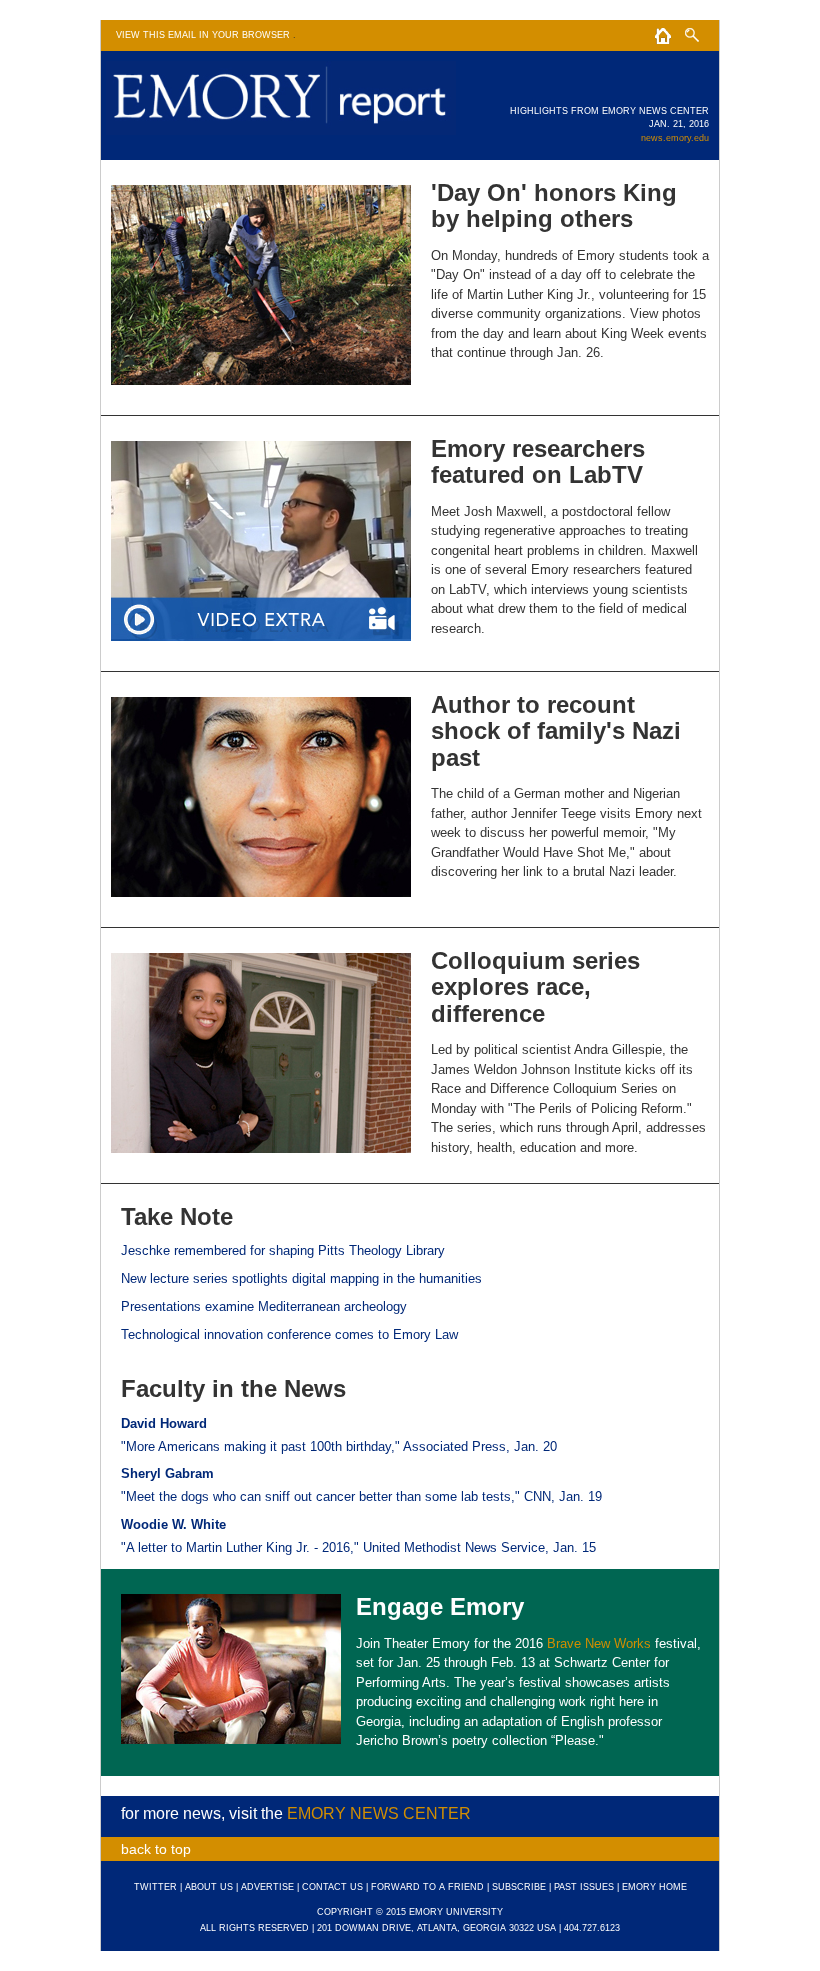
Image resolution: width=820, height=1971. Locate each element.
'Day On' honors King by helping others (554, 205)
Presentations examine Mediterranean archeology (264, 1306)
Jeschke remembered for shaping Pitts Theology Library (283, 1250)
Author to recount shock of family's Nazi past (556, 731)
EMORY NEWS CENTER (379, 1813)
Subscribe (519, 1887)
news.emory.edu (675, 138)
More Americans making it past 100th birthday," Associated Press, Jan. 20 (341, 1446)
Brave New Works (599, 1643)
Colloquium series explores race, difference (535, 987)
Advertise (267, 1887)
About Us (209, 1887)
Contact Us (332, 1887)
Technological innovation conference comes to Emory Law (289, 1334)
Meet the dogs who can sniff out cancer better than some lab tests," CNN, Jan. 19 (364, 1496)
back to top (156, 1849)
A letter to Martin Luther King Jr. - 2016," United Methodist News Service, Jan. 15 (361, 1547)
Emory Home (654, 1887)
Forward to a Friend (427, 1887)
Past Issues (584, 1887)
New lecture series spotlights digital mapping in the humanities (301, 1278)
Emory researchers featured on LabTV (538, 461)
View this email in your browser (204, 35)
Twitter (155, 1887)
